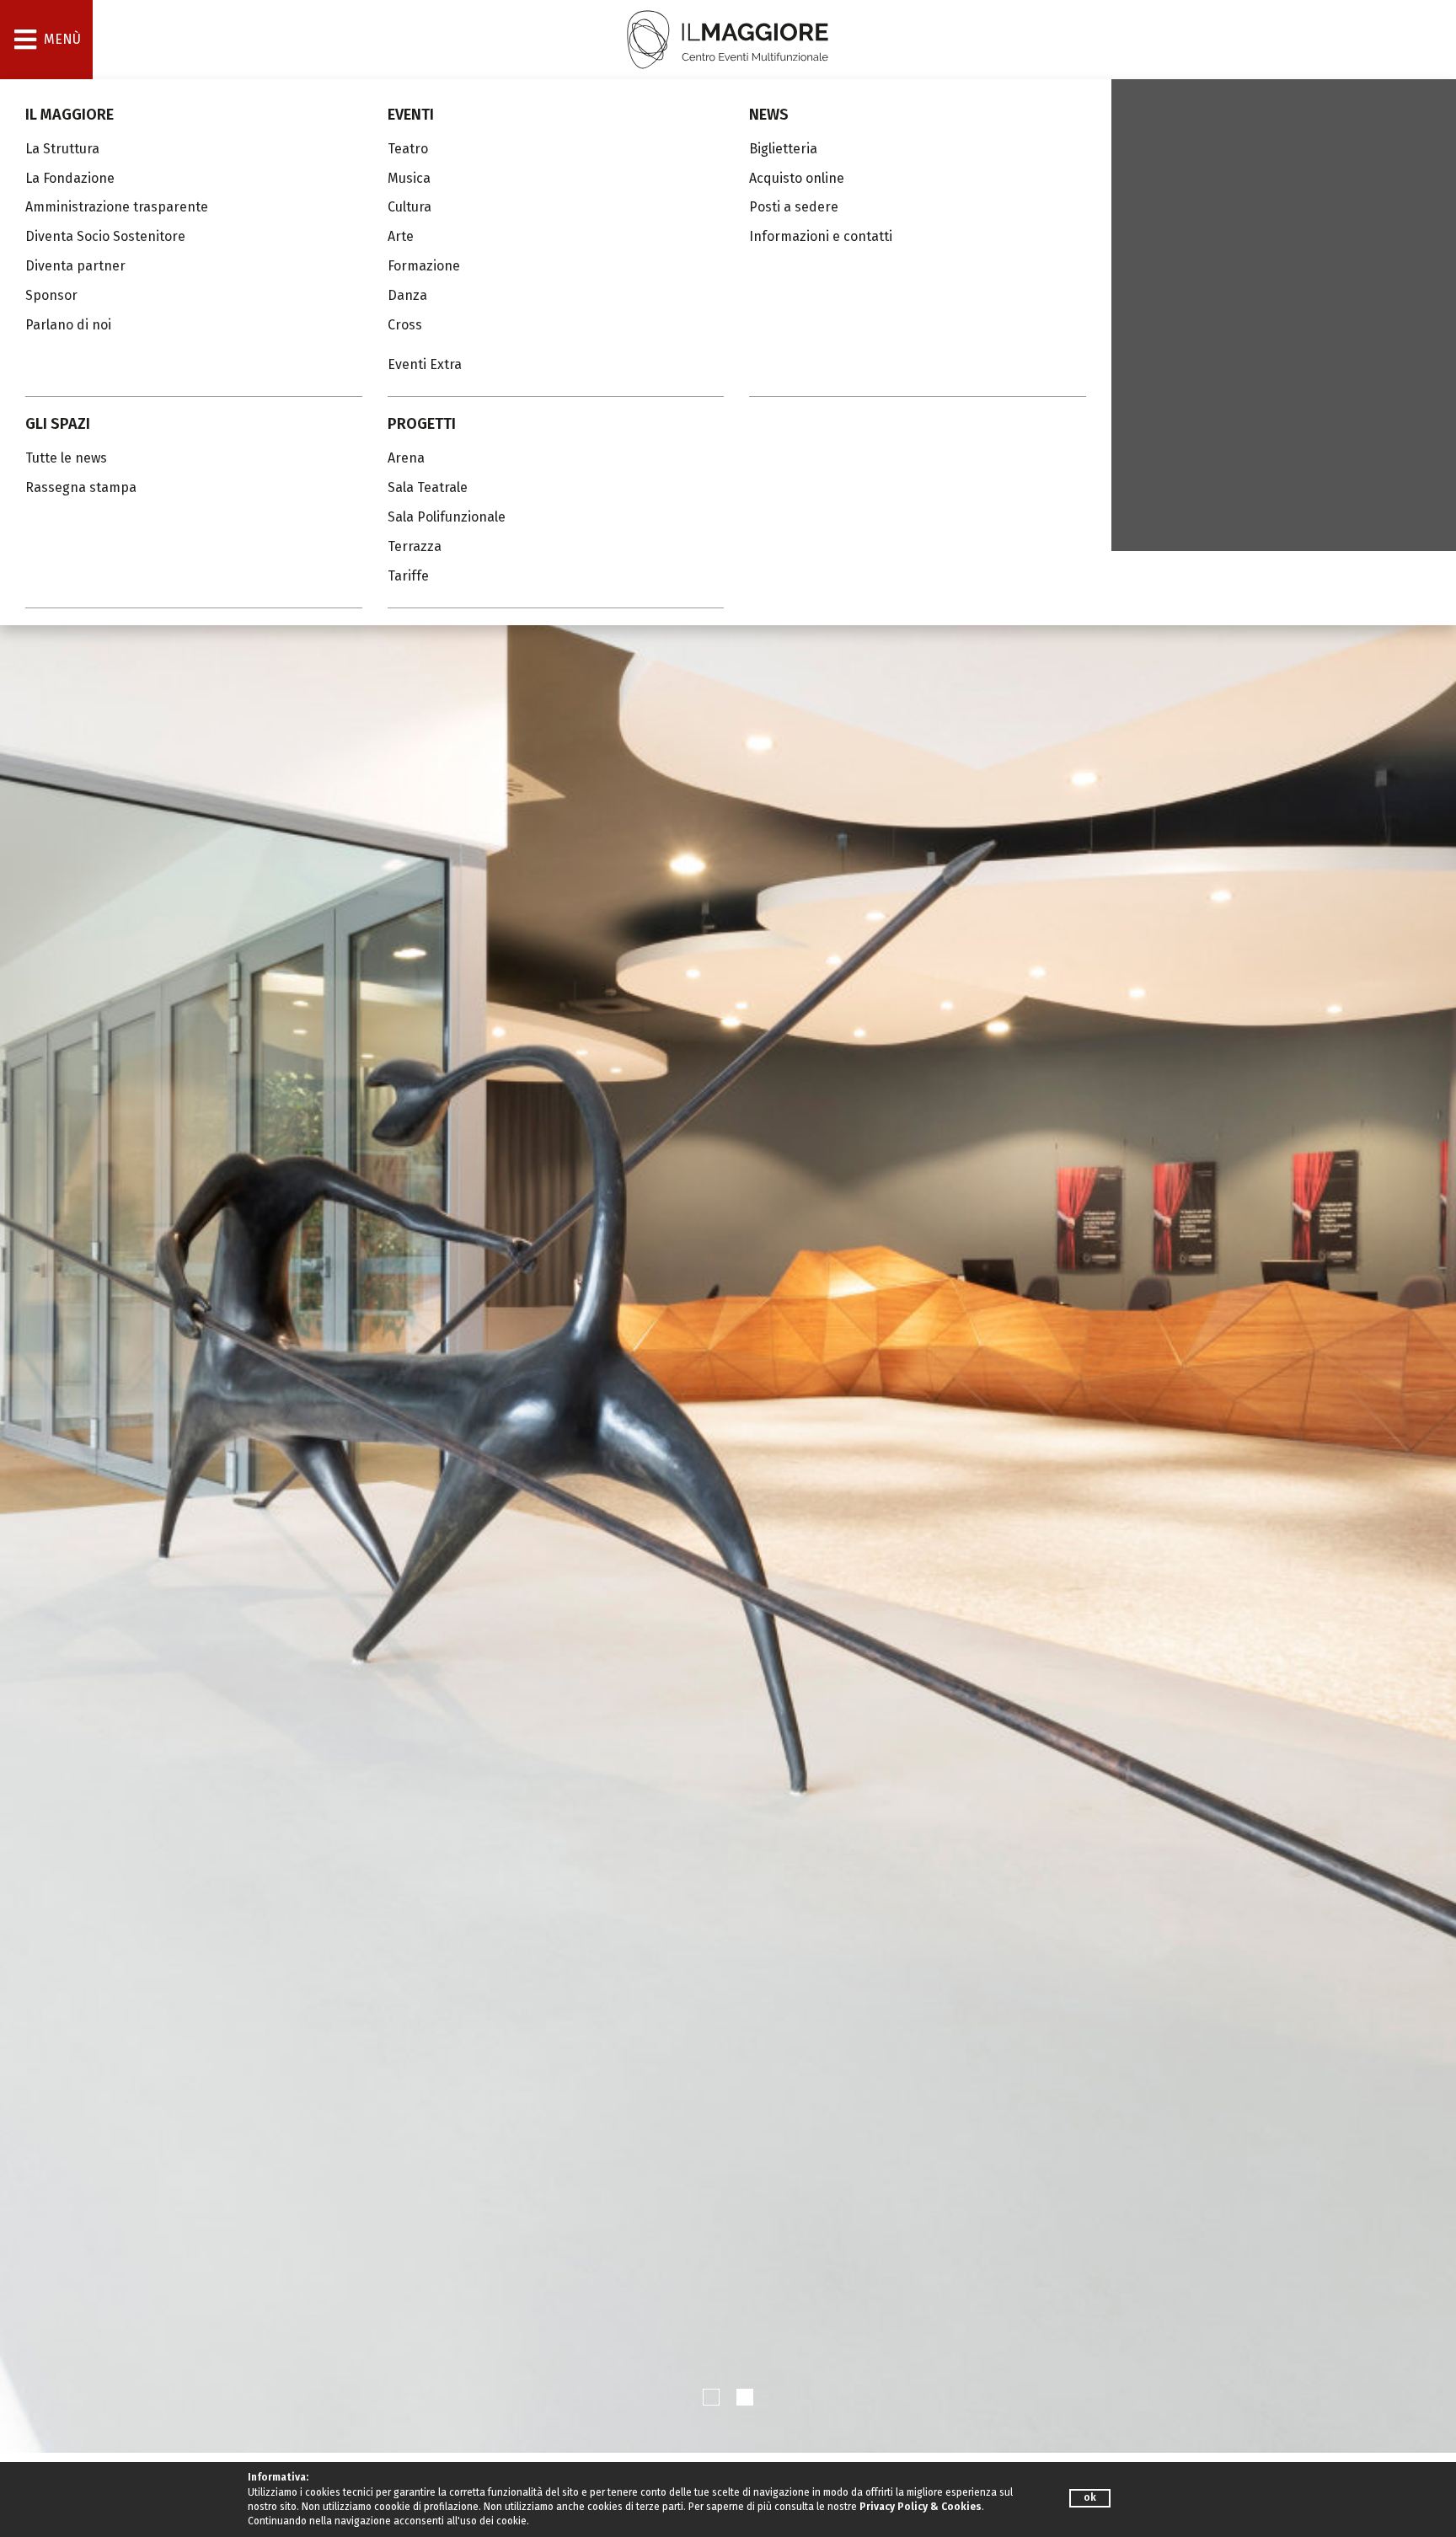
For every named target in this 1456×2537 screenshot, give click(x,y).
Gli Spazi (58, 424)
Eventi (411, 115)
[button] (711, 2397)
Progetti (422, 424)
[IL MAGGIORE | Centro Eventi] (728, 38)
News (769, 115)
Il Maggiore (70, 115)
